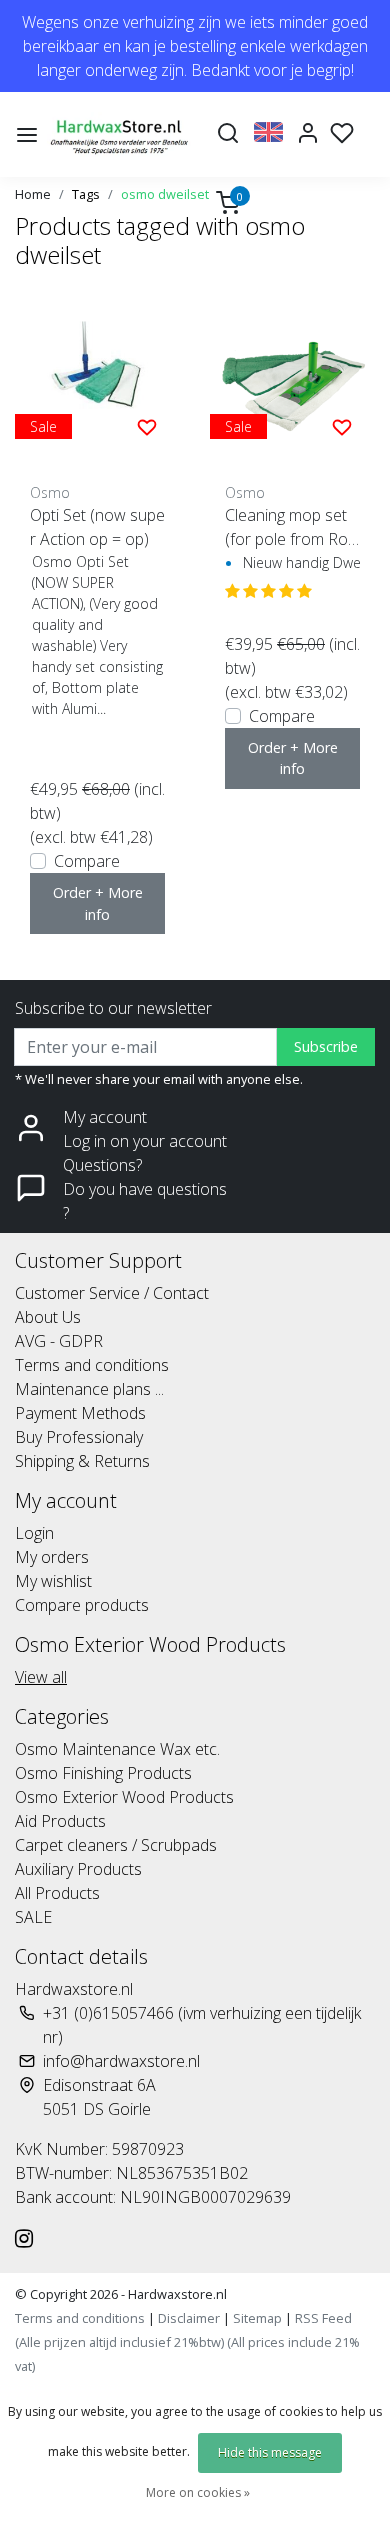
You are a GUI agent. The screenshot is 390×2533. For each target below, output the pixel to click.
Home (33, 194)
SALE (33, 1917)
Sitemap (257, 2318)
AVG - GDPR (59, 1341)
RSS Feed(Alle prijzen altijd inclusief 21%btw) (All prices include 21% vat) (187, 2342)
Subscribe (326, 1046)
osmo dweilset (165, 194)
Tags (86, 194)
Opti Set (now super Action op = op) (97, 527)
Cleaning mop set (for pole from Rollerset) (289, 527)
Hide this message (270, 2452)
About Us (48, 1317)
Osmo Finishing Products (103, 1773)
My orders (52, 1557)
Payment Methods (80, 1413)
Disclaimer (189, 2318)
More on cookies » (198, 2492)
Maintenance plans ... (89, 1389)
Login (34, 1533)
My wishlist (53, 1581)
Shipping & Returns (82, 1461)
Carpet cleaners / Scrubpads (116, 1845)
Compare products (82, 1605)
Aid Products (60, 1821)
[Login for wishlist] (147, 426)
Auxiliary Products (78, 1869)
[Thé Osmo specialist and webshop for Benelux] (121, 134)
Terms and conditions (92, 1365)
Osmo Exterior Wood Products (124, 1797)
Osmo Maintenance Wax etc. (117, 1749)
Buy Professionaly (79, 1437)
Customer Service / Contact (112, 1293)
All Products (57, 1893)
